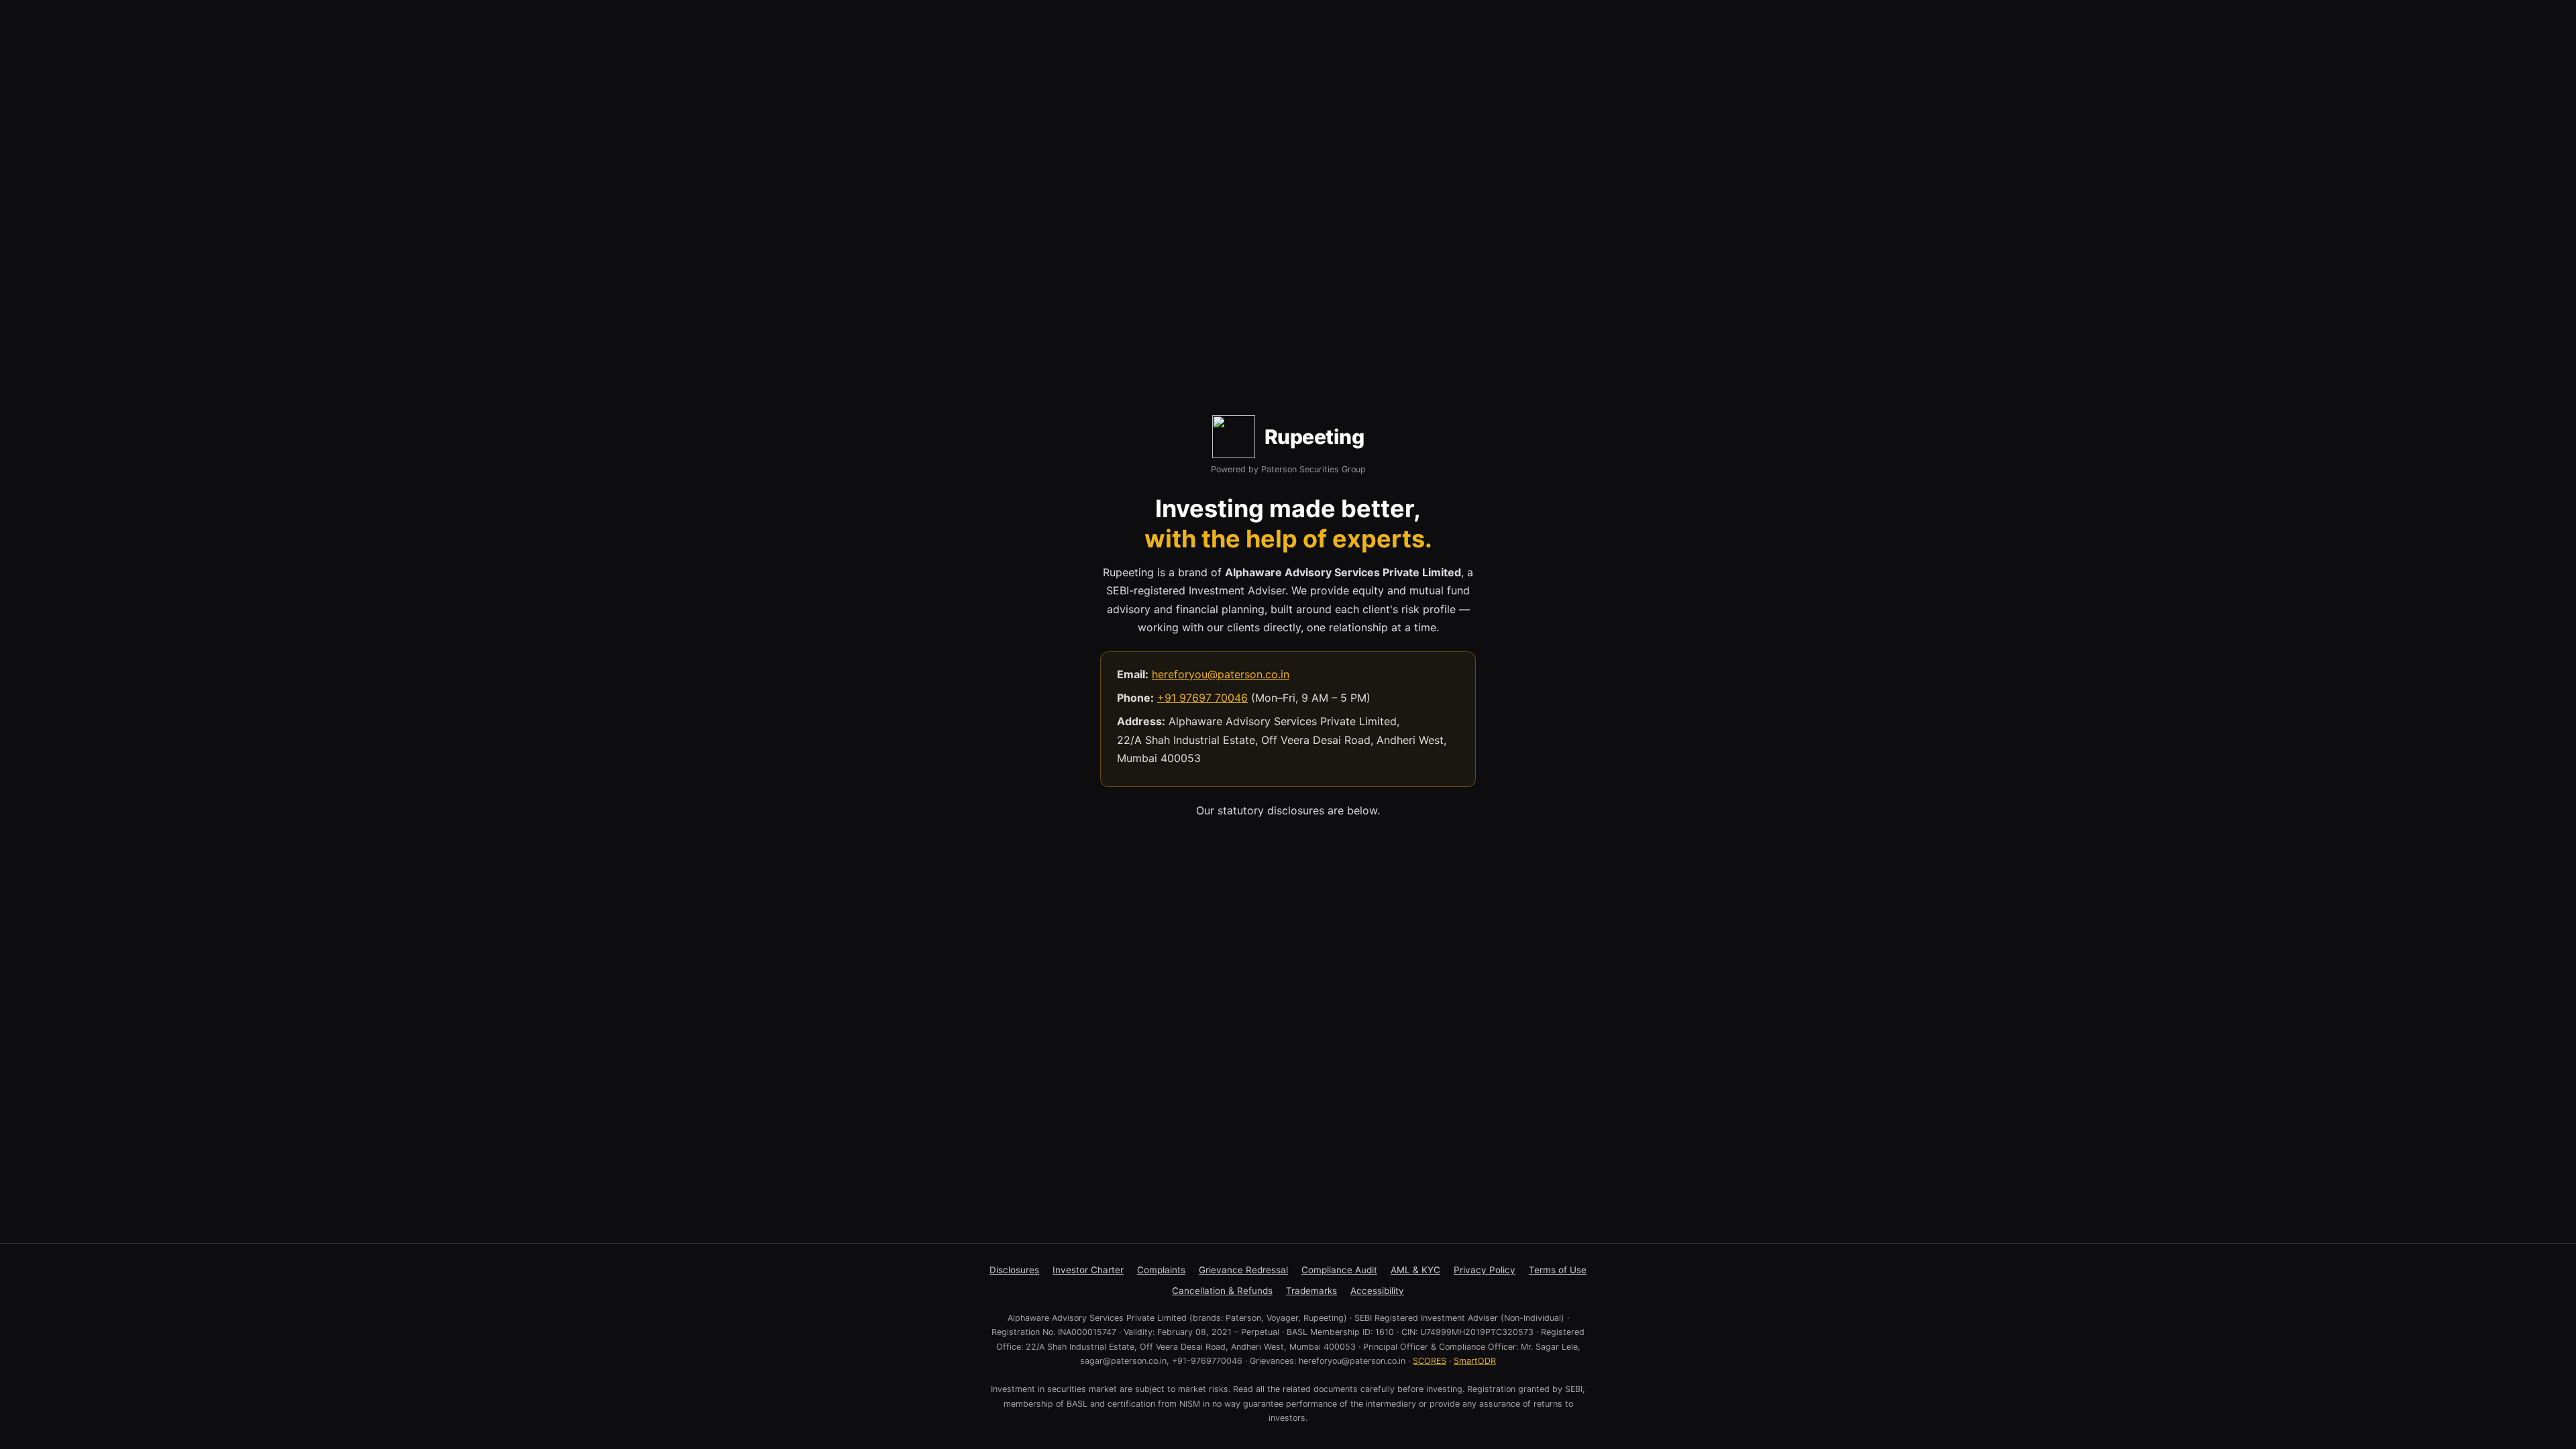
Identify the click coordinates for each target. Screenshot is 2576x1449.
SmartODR (1475, 1361)
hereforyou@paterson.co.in (1221, 674)
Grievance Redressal (1243, 1270)
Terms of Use (1558, 1270)
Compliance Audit (1339, 1270)
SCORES (1430, 1361)
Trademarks (1311, 1291)
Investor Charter (1088, 1270)
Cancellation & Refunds (1222, 1291)
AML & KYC (1415, 1270)
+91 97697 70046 (1202, 698)
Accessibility (1377, 1291)
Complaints (1161, 1270)
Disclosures (1014, 1270)
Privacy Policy (1485, 1270)
